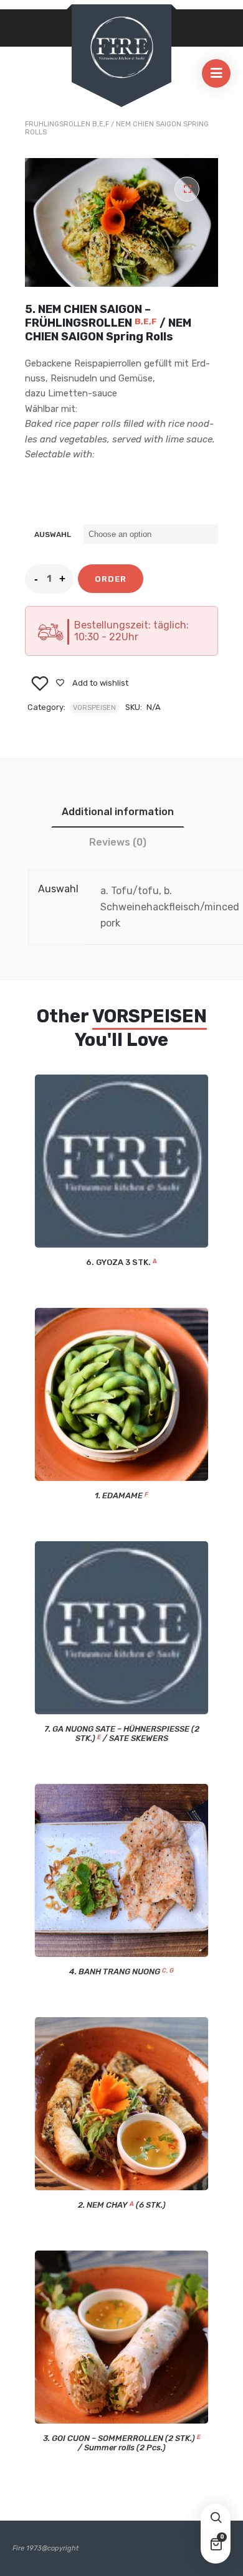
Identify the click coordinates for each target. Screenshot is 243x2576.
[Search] (216, 2519)
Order (111, 579)
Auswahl (53, 534)
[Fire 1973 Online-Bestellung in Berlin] (121, 48)
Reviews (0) (118, 842)
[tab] (118, 812)
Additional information (118, 812)
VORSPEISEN (94, 708)
